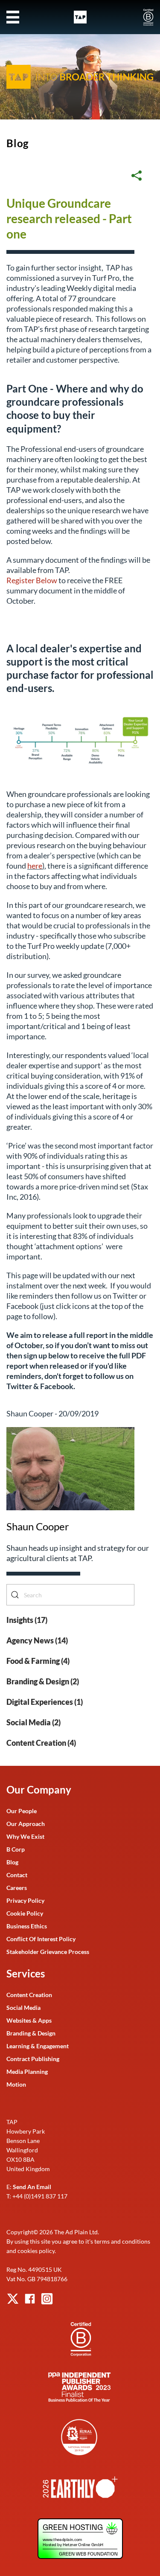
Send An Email (32, 2187)
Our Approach (26, 1824)
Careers (17, 1888)
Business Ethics (27, 1926)
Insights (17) (27, 1620)
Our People (22, 1811)
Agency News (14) (37, 1640)
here (35, 866)
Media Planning (27, 2072)
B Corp (16, 1849)
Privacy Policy (25, 1900)
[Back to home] (80, 17)
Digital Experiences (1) (45, 1702)
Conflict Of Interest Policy (41, 1939)
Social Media (23, 2008)
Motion (16, 2084)
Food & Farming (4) (38, 1661)
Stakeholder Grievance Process (48, 1952)
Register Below (32, 580)
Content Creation (29, 1995)
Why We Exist (25, 1836)
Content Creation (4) (41, 1743)
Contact (17, 1875)
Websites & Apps (29, 2020)
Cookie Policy (25, 1913)
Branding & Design (31, 2033)
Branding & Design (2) (43, 1681)
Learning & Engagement (38, 2046)
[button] (13, 17)
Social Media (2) (33, 1722)
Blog (17, 143)
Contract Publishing (33, 2059)
